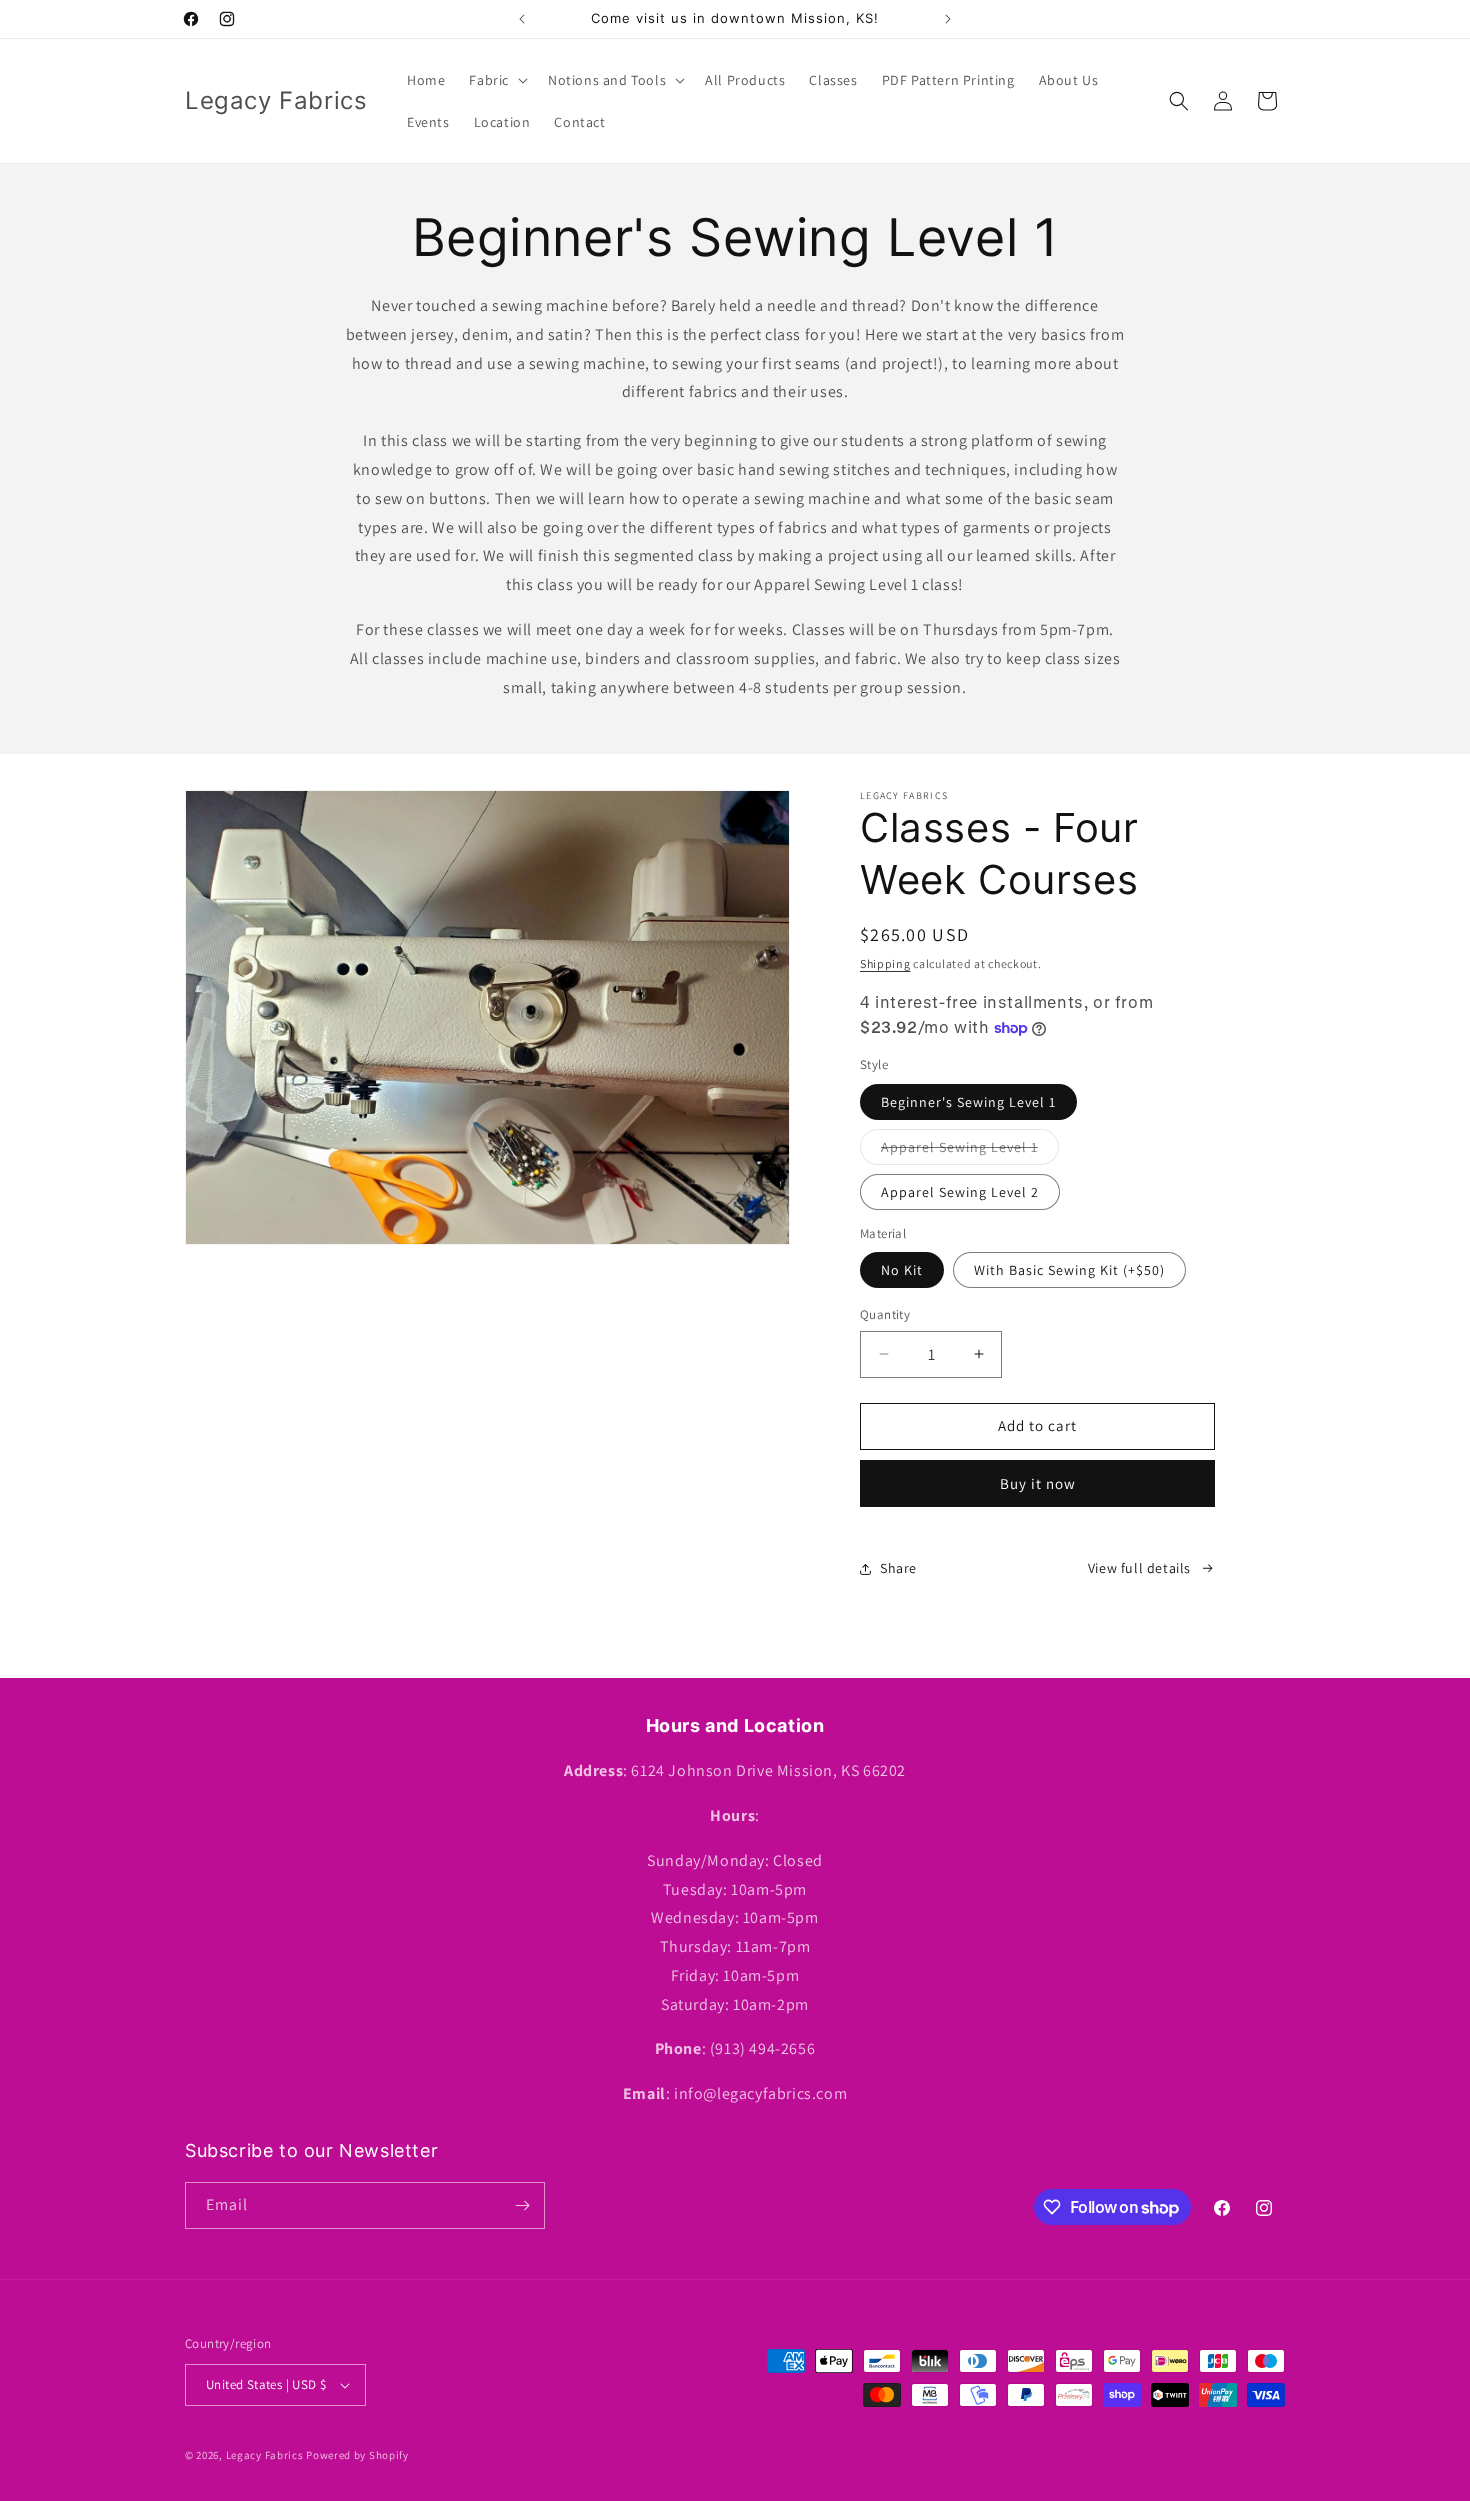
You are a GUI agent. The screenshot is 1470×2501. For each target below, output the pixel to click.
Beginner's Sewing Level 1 (968, 1102)
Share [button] (898, 1568)
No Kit (902, 1270)
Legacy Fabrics (265, 2455)
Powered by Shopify (357, 2455)
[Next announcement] (948, 19)
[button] (496, 80)
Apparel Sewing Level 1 (970, 1151)
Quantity (885, 1314)
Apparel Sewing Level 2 (960, 1192)
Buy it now (1038, 1483)
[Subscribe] (522, 2205)
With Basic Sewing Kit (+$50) (1069, 1270)
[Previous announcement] (522, 19)
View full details (1139, 1568)
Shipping (885, 963)
